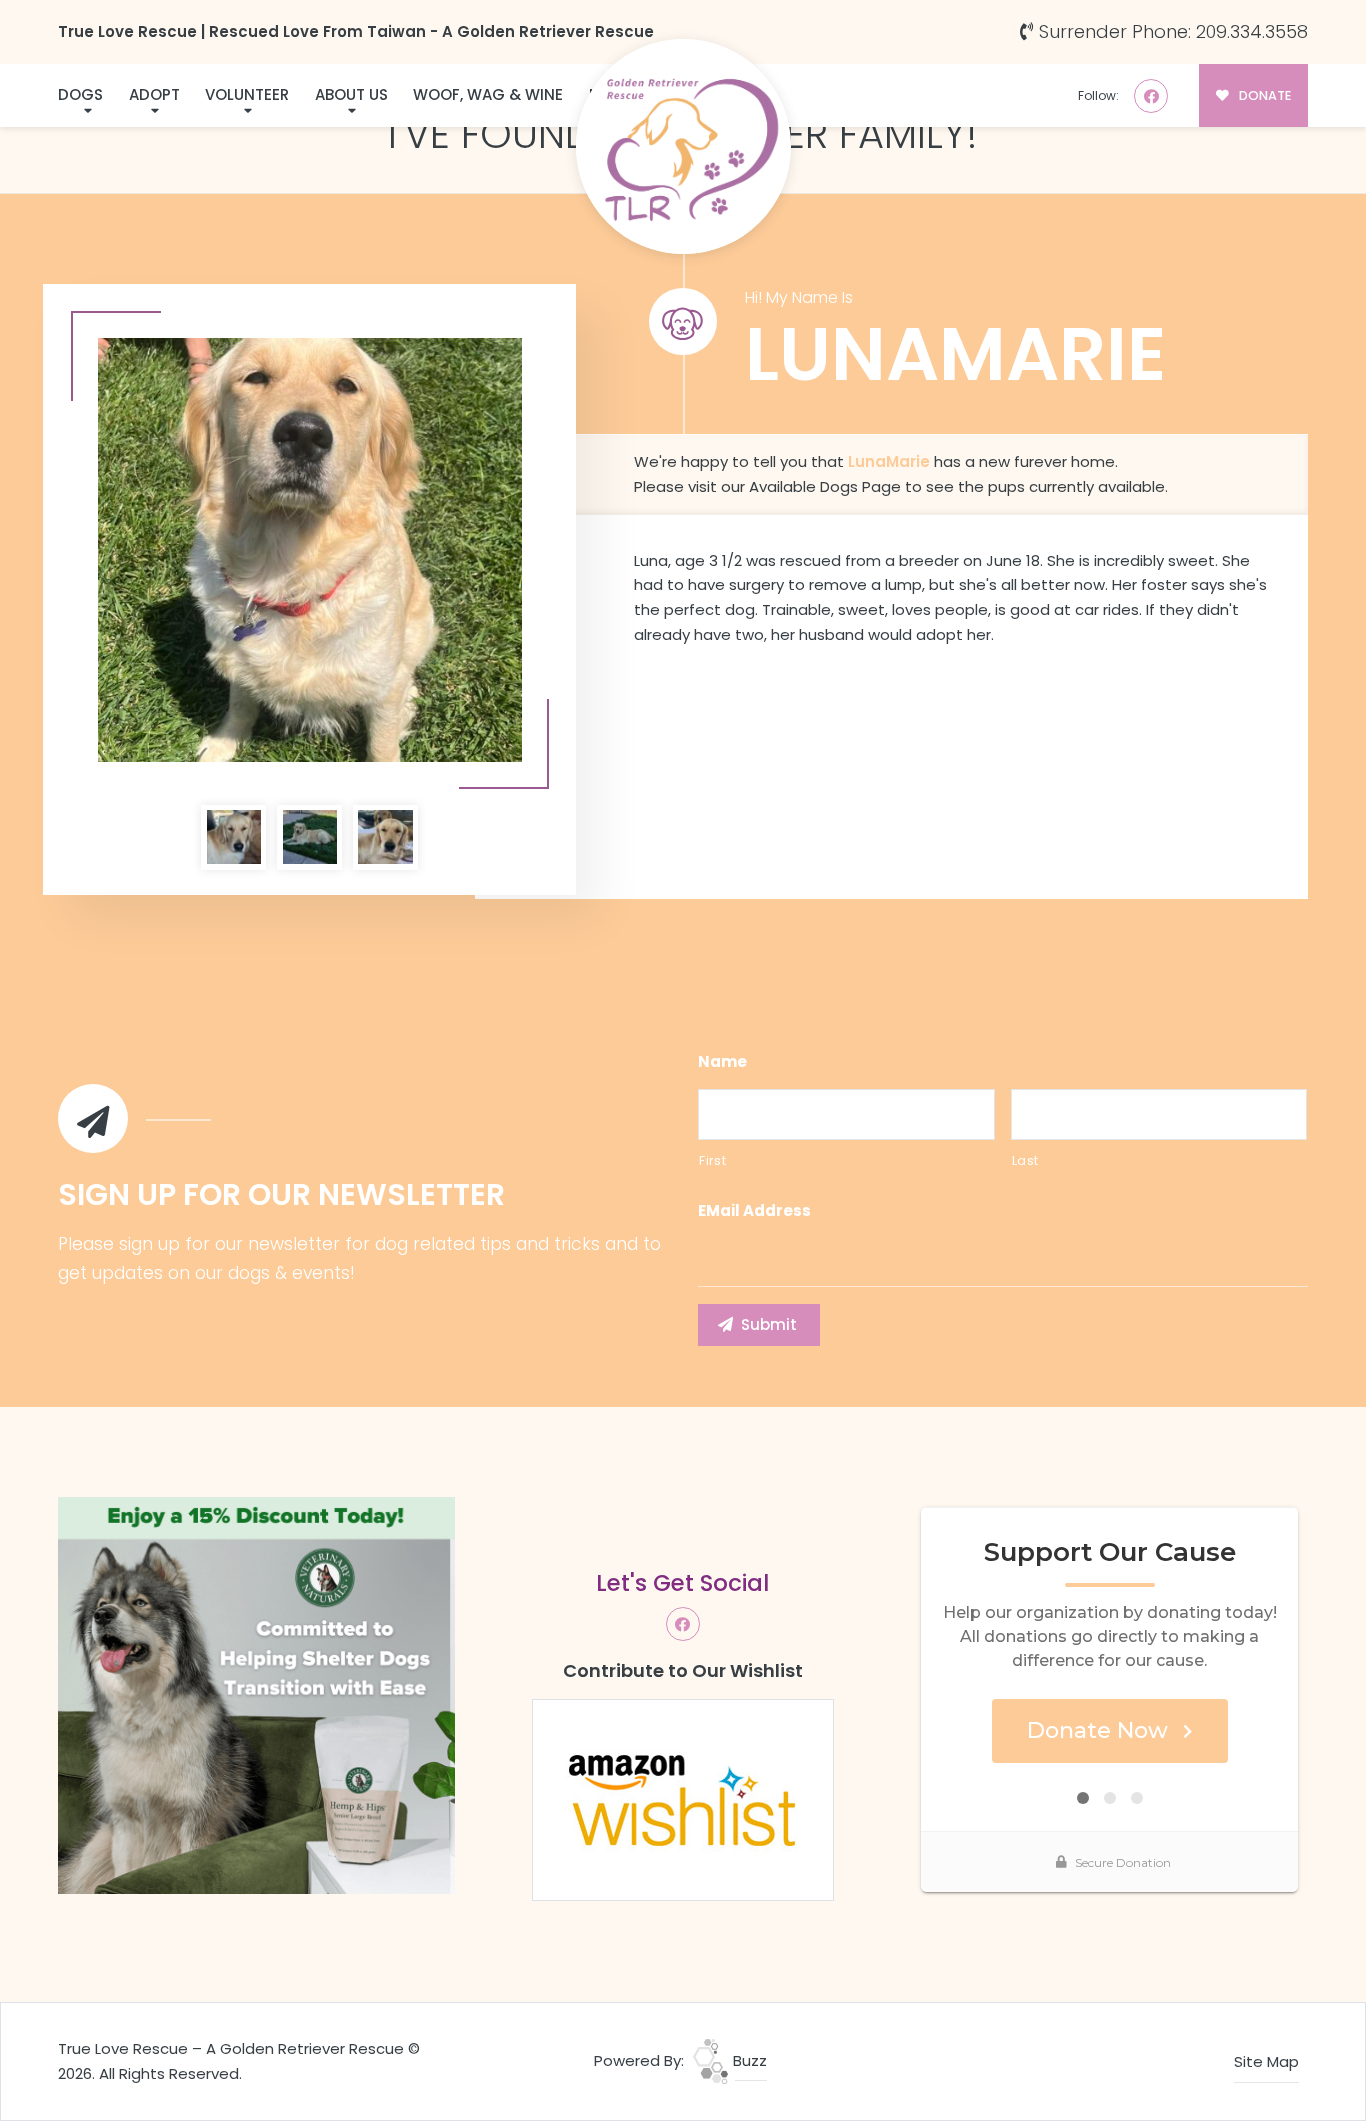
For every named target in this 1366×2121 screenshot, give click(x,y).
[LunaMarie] (310, 550)
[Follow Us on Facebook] (1151, 96)
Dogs (80, 94)
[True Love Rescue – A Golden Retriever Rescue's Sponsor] (256, 1694)
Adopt (154, 94)
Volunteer (247, 94)
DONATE (1263, 95)
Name (722, 1062)
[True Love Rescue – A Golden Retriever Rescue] (683, 146)
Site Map (1266, 2061)
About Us (351, 94)
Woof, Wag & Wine (488, 94)
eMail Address (754, 1211)
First (712, 1160)
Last (1026, 1160)
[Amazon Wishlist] (683, 1798)
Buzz (748, 2060)
